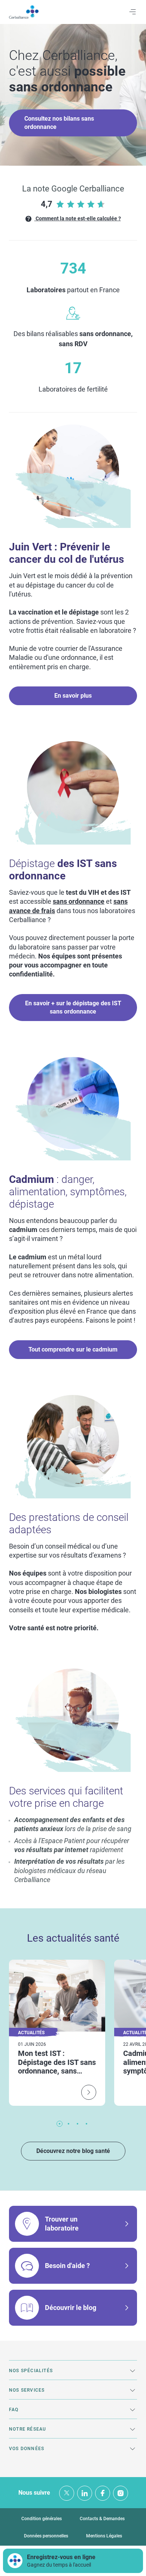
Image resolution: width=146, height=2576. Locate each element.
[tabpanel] (57, 2033)
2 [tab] (69, 2124)
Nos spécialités (31, 2371)
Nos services (27, 2390)
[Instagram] (121, 2493)
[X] (67, 2493)
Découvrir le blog (71, 2308)
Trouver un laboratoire (62, 2224)
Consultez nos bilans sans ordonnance (59, 123)
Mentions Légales (104, 2536)
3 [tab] (77, 2124)
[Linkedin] (85, 2493)
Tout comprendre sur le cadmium (73, 1349)
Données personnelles (46, 2536)
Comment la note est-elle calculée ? (78, 218)
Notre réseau (28, 2429)
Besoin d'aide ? (67, 2266)
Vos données (27, 2449)
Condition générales (42, 2519)
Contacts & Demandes (102, 2519)
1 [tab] (60, 2124)
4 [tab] (86, 2124)
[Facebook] (103, 2493)
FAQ (14, 2410)
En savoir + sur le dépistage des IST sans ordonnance (73, 1007)
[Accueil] (24, 12)
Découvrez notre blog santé (73, 2151)
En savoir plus (73, 696)
